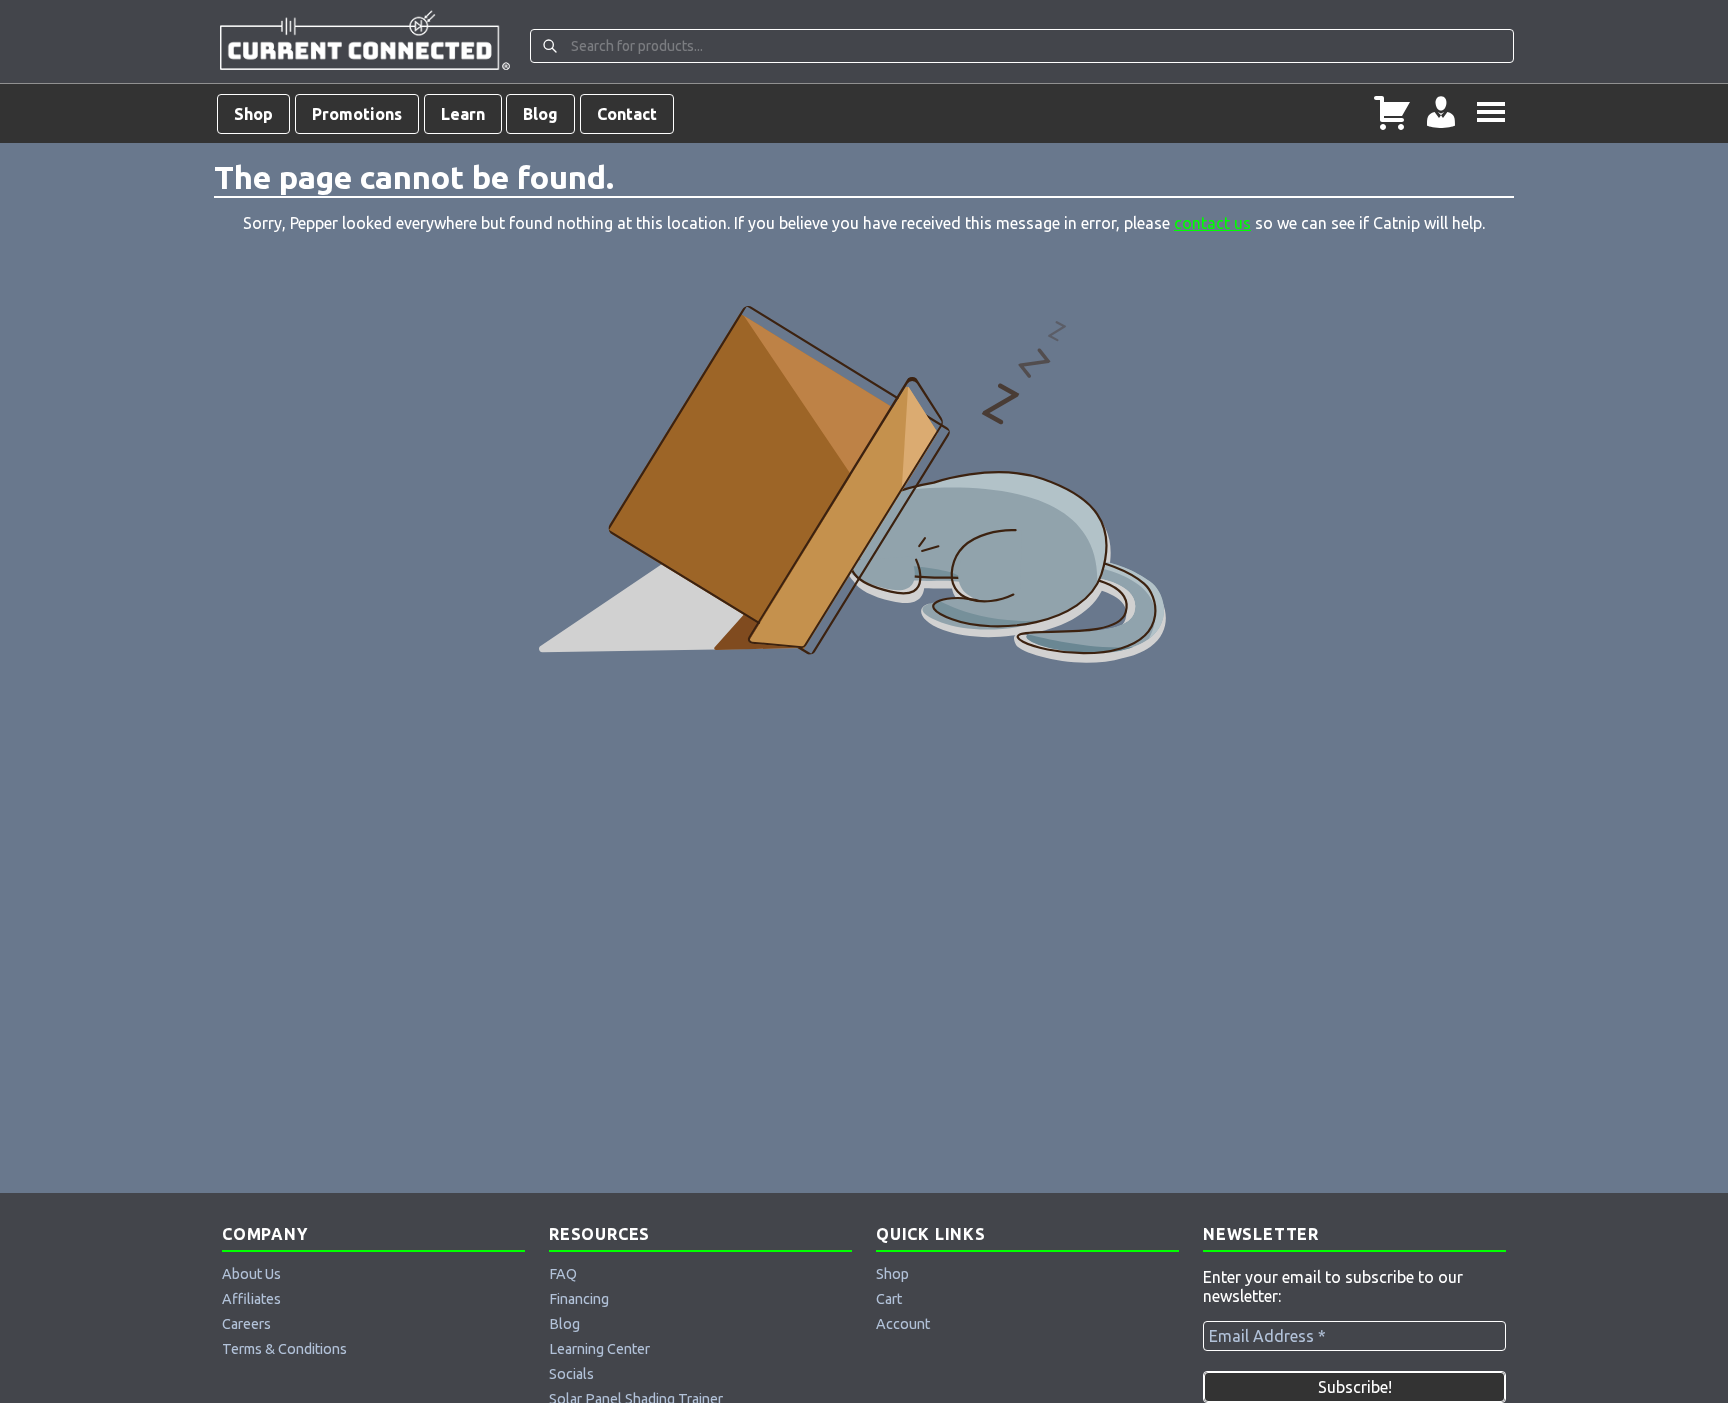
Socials (571, 1374)
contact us (1212, 223)
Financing (579, 1299)
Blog (540, 114)
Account (903, 1324)
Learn (463, 114)
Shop (253, 114)
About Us (251, 1274)
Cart (889, 1299)
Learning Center (599, 1349)
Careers (246, 1324)
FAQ (563, 1274)
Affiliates (251, 1299)
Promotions (357, 114)
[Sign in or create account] (1441, 113)
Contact (627, 114)
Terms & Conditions (284, 1349)
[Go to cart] (1392, 113)
